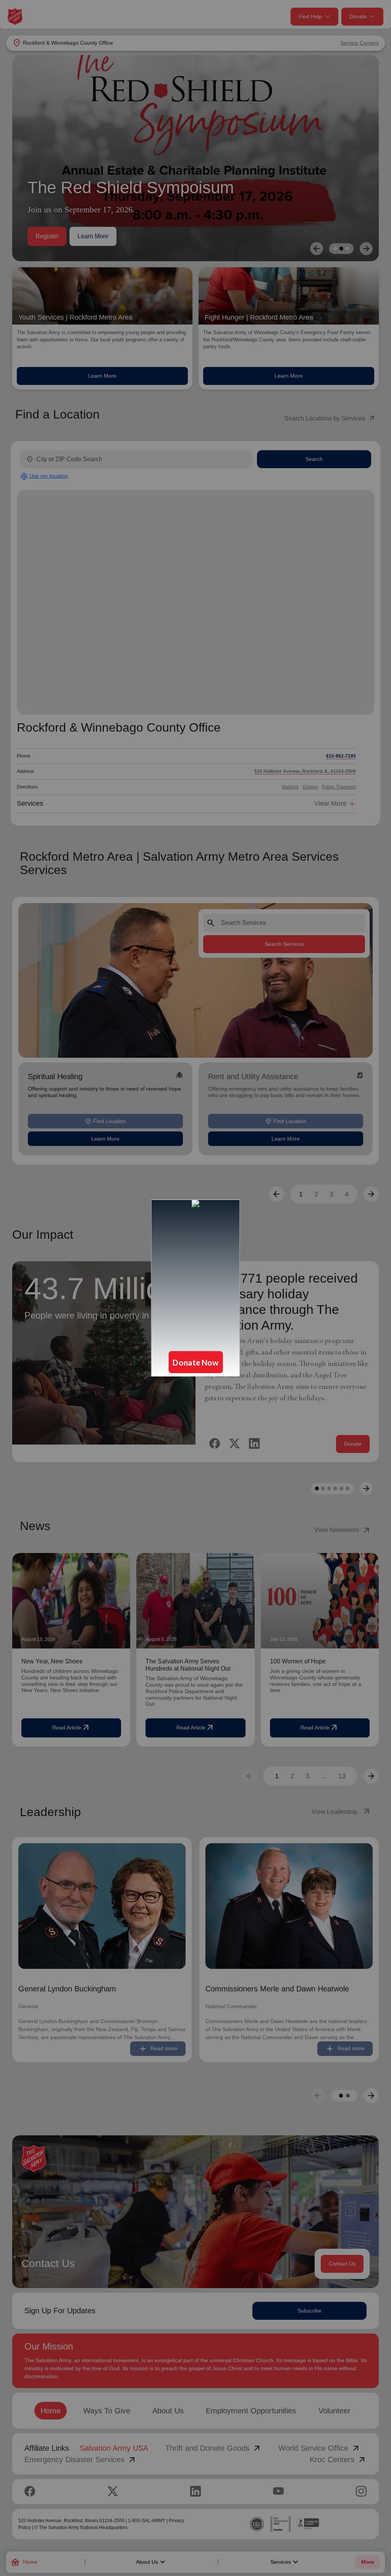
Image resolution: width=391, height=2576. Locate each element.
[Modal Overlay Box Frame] (195, 1288)
